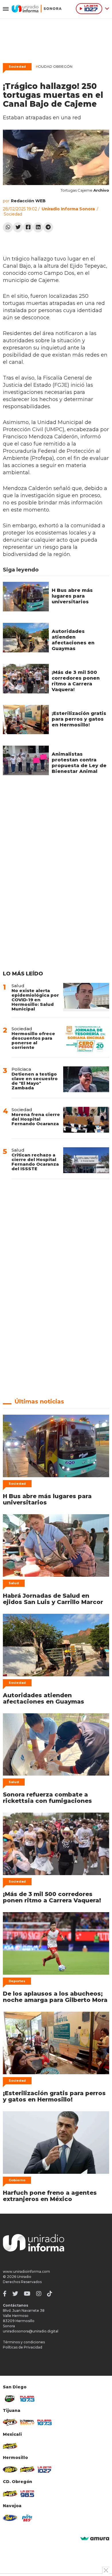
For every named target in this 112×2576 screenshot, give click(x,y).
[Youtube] (27, 2294)
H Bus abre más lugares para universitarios (72, 596)
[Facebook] (28, 227)
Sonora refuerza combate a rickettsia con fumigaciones (47, 1798)
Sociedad (17, 67)
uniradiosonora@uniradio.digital (31, 2331)
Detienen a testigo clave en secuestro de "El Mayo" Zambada (35, 1081)
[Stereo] (10, 2470)
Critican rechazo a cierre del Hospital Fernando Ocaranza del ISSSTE (35, 1162)
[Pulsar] (27, 2399)
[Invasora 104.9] (10, 2446)
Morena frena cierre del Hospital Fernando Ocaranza (36, 1119)
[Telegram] (48, 227)
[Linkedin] (38, 227)
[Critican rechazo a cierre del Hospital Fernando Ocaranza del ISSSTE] (86, 1160)
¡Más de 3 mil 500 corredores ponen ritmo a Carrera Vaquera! (76, 681)
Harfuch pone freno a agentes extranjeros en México (50, 2196)
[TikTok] (50, 2294)
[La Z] (45, 2470)
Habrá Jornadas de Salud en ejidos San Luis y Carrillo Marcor (53, 1599)
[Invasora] (10, 2399)
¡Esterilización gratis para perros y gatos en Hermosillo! (79, 719)
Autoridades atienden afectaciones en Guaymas (73, 640)
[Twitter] (18, 227)
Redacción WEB (28, 201)
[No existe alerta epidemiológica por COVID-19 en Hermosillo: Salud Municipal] (86, 997)
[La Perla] (27, 2518)
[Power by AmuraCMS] (95, 2539)
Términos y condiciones (24, 2342)
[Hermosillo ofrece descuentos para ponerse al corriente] (86, 1039)
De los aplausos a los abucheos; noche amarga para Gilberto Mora (55, 1997)
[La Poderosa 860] (27, 2422)
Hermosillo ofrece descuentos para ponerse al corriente (33, 1040)
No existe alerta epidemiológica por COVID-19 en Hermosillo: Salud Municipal (35, 1000)
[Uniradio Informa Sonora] (37, 9)
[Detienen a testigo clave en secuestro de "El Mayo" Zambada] (86, 1079)
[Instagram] (39, 2294)
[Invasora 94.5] (10, 2422)
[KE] (10, 2518)
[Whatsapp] (8, 227)
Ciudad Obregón (54, 66)
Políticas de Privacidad (23, 2347)
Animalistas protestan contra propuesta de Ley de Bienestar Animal (79, 763)
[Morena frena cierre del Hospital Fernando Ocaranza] (86, 1120)
